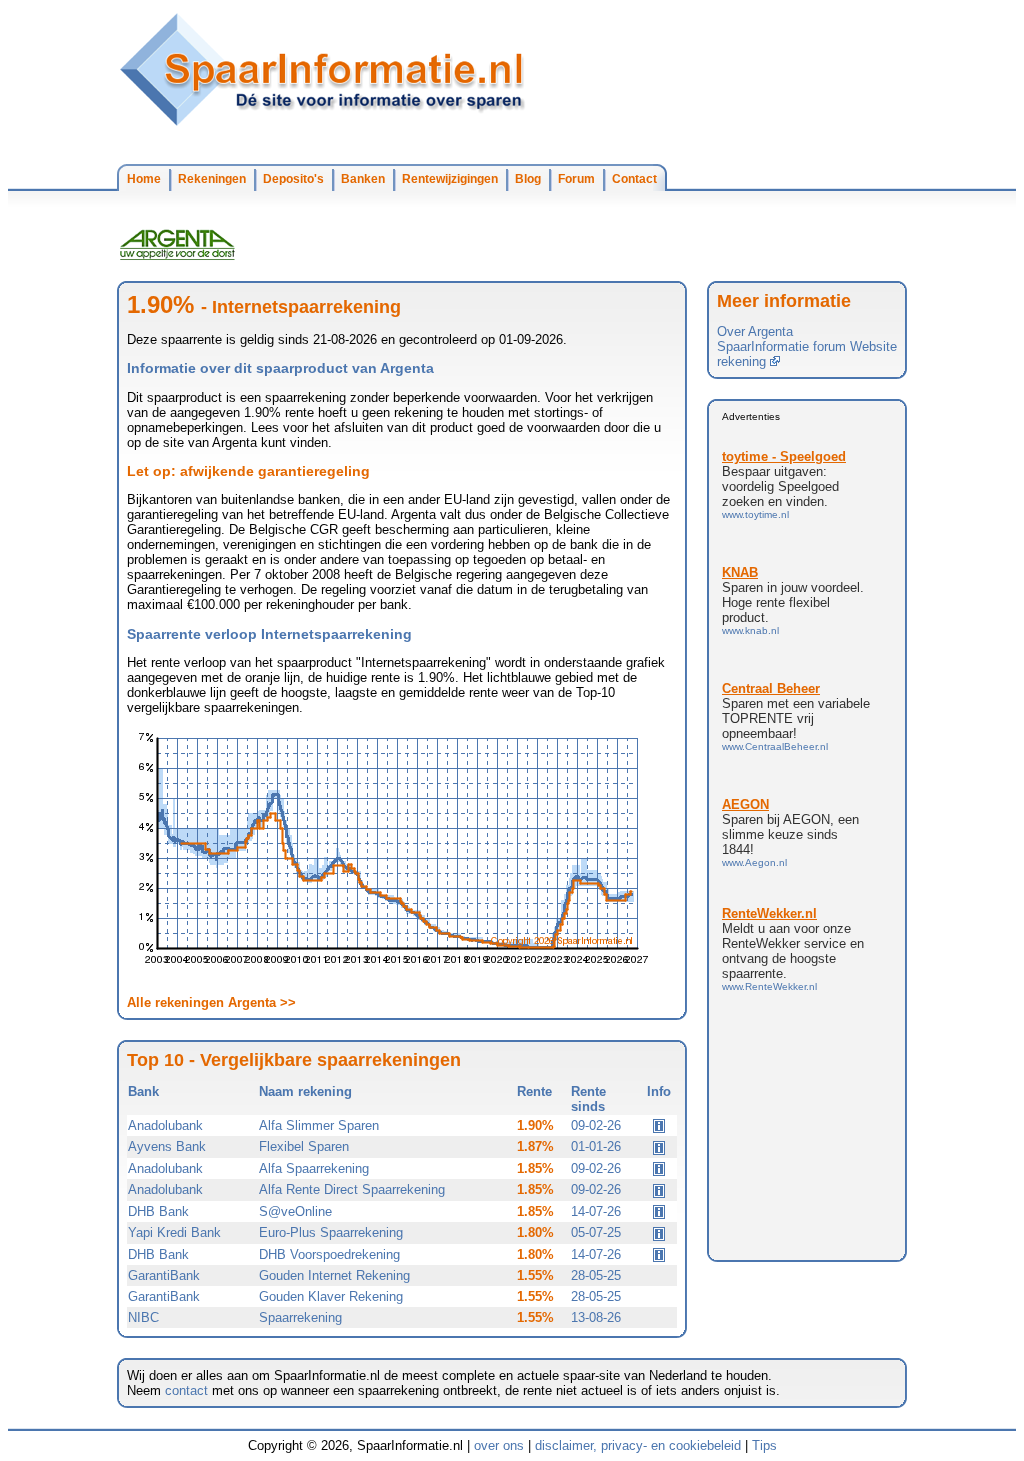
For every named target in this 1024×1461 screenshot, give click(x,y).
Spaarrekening (300, 1317)
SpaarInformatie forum (781, 346)
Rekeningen (212, 179)
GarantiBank (164, 1275)
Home (144, 179)
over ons (499, 1445)
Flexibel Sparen (304, 1146)
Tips (764, 1445)
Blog (528, 179)
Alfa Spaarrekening (314, 1168)
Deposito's (293, 179)
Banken (363, 179)
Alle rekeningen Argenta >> (211, 1002)
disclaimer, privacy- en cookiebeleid (638, 1445)
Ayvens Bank (167, 1146)
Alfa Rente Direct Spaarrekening (352, 1189)
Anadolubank (165, 1125)
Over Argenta (755, 331)
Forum (576, 179)
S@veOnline (295, 1211)
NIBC (143, 1317)
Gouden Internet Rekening (334, 1275)
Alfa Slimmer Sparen (319, 1125)
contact (186, 1390)
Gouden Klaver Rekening (331, 1296)
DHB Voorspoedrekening (329, 1254)
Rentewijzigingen (450, 179)
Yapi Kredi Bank (174, 1232)
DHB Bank (158, 1211)
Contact (634, 179)
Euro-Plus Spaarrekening (331, 1232)
